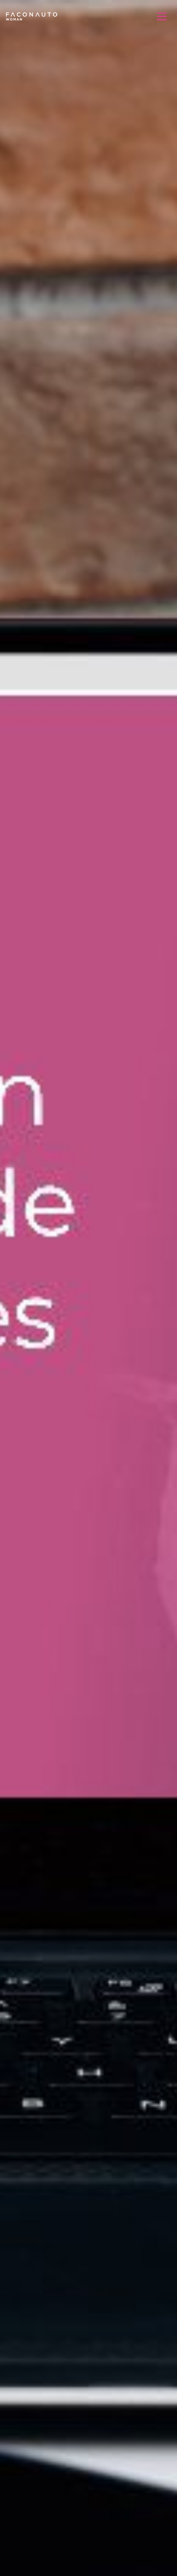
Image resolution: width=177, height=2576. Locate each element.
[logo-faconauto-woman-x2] (31, 16)
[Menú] (162, 16)
